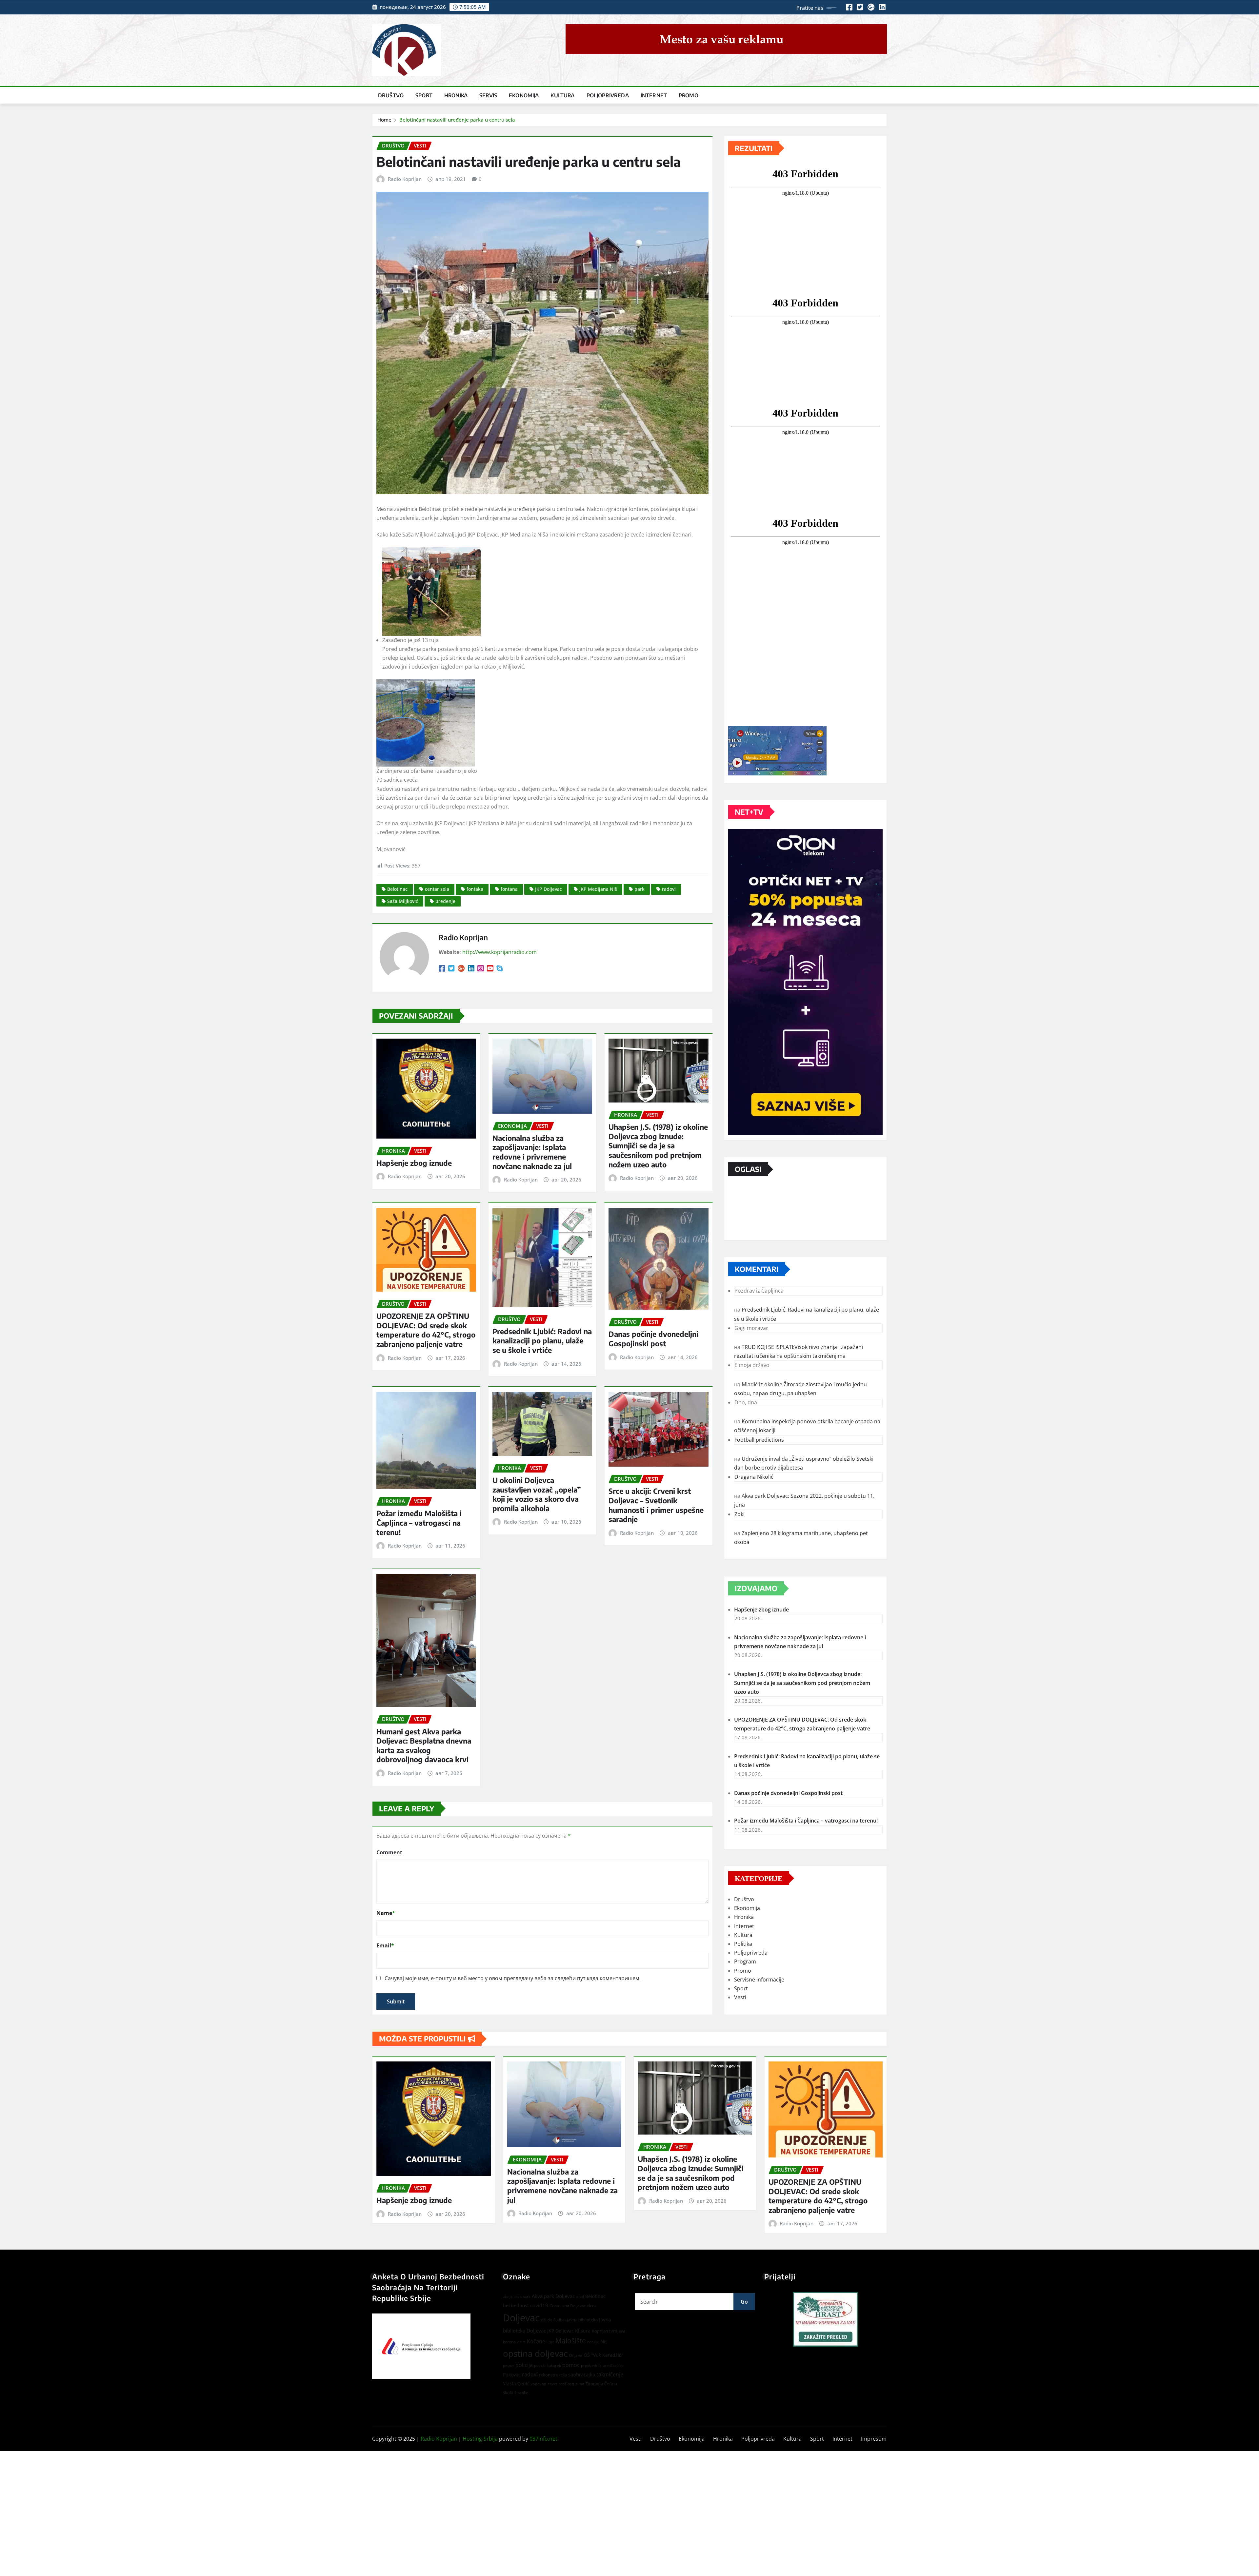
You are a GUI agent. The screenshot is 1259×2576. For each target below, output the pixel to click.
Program (745, 1961)
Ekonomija (524, 95)
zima (580, 2384)
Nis (604, 2341)
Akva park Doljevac (553, 2296)
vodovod (539, 2384)
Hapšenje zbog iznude (414, 1163)
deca (592, 2306)
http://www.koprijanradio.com (500, 952)
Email (385, 1945)
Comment (389, 1852)
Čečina (611, 2384)
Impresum (874, 2439)
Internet (654, 95)
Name (386, 1913)
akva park (522, 2297)
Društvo (391, 95)
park (639, 889)
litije (550, 2342)
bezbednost (516, 2305)
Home (384, 120)
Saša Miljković (403, 901)
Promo (689, 95)
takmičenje (610, 2374)
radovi (669, 889)
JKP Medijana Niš (598, 889)
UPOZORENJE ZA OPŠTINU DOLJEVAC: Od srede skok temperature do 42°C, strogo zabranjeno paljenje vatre (426, 1330)
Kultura (562, 95)
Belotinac (397, 889)
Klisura (583, 2331)
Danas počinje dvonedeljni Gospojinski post (653, 1339)
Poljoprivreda (608, 95)
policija (524, 2365)
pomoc (571, 2365)
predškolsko (613, 2366)
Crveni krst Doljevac (568, 2306)
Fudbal (560, 2320)
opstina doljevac (535, 2354)
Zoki (739, 1514)
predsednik (591, 2365)
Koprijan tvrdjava (609, 2331)
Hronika (456, 95)
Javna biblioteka (582, 2320)
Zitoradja (594, 2384)
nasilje (593, 2342)
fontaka (475, 889)
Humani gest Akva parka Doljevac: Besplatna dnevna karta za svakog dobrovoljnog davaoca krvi (424, 1746)
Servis (488, 95)
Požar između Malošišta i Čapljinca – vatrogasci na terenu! (419, 1522)
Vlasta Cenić (516, 2383)
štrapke (521, 2393)
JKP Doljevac (549, 889)
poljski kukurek (548, 2365)
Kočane (536, 2341)
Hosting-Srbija (480, 2439)
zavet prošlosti (561, 2384)
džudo (547, 2320)
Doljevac (521, 2318)
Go (744, 2302)
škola (508, 2392)
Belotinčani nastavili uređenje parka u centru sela (457, 120)
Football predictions (759, 1440)
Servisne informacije (759, 1980)
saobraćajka (582, 2374)
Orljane (576, 2355)
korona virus (514, 2342)
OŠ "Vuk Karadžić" (603, 2355)
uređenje (445, 901)
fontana (509, 889)
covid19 (539, 2305)
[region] (826, 2319)
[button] (826, 2319)
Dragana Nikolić (754, 1477)
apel (580, 2297)
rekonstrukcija (553, 2375)
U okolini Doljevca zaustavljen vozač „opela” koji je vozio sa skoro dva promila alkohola (537, 1494)
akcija (508, 2297)
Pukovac (512, 2375)
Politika (743, 1944)
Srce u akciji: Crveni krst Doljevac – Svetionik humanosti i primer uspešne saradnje (656, 1505)
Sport (424, 95)
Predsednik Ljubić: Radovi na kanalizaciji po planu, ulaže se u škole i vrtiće (542, 1341)
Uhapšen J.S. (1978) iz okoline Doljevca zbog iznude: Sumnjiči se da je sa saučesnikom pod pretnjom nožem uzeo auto (658, 1145)
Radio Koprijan (405, 179)
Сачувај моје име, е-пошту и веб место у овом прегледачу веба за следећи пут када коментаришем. (513, 1978)
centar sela (437, 889)
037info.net (543, 2439)
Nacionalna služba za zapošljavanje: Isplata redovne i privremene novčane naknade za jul (532, 1152)
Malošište (571, 2341)
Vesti (740, 1997)
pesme (509, 2366)
